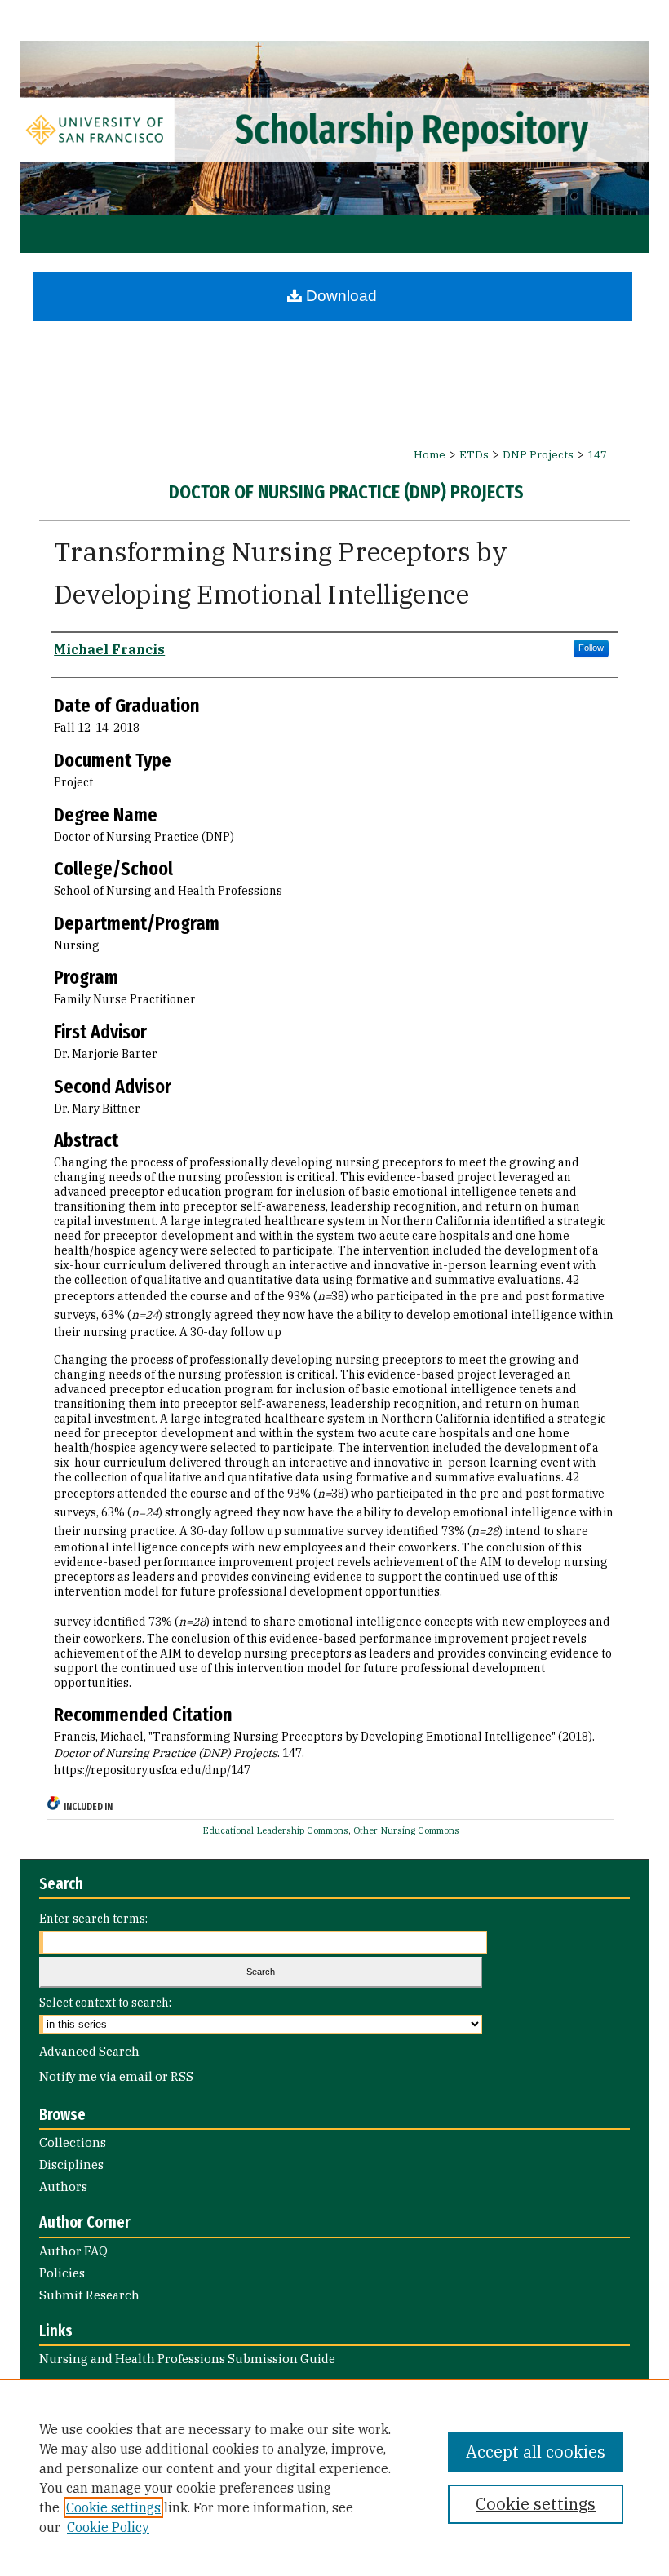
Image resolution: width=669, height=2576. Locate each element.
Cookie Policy (108, 2527)
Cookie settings (113, 2507)
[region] (334, 2477)
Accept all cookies (536, 2452)
